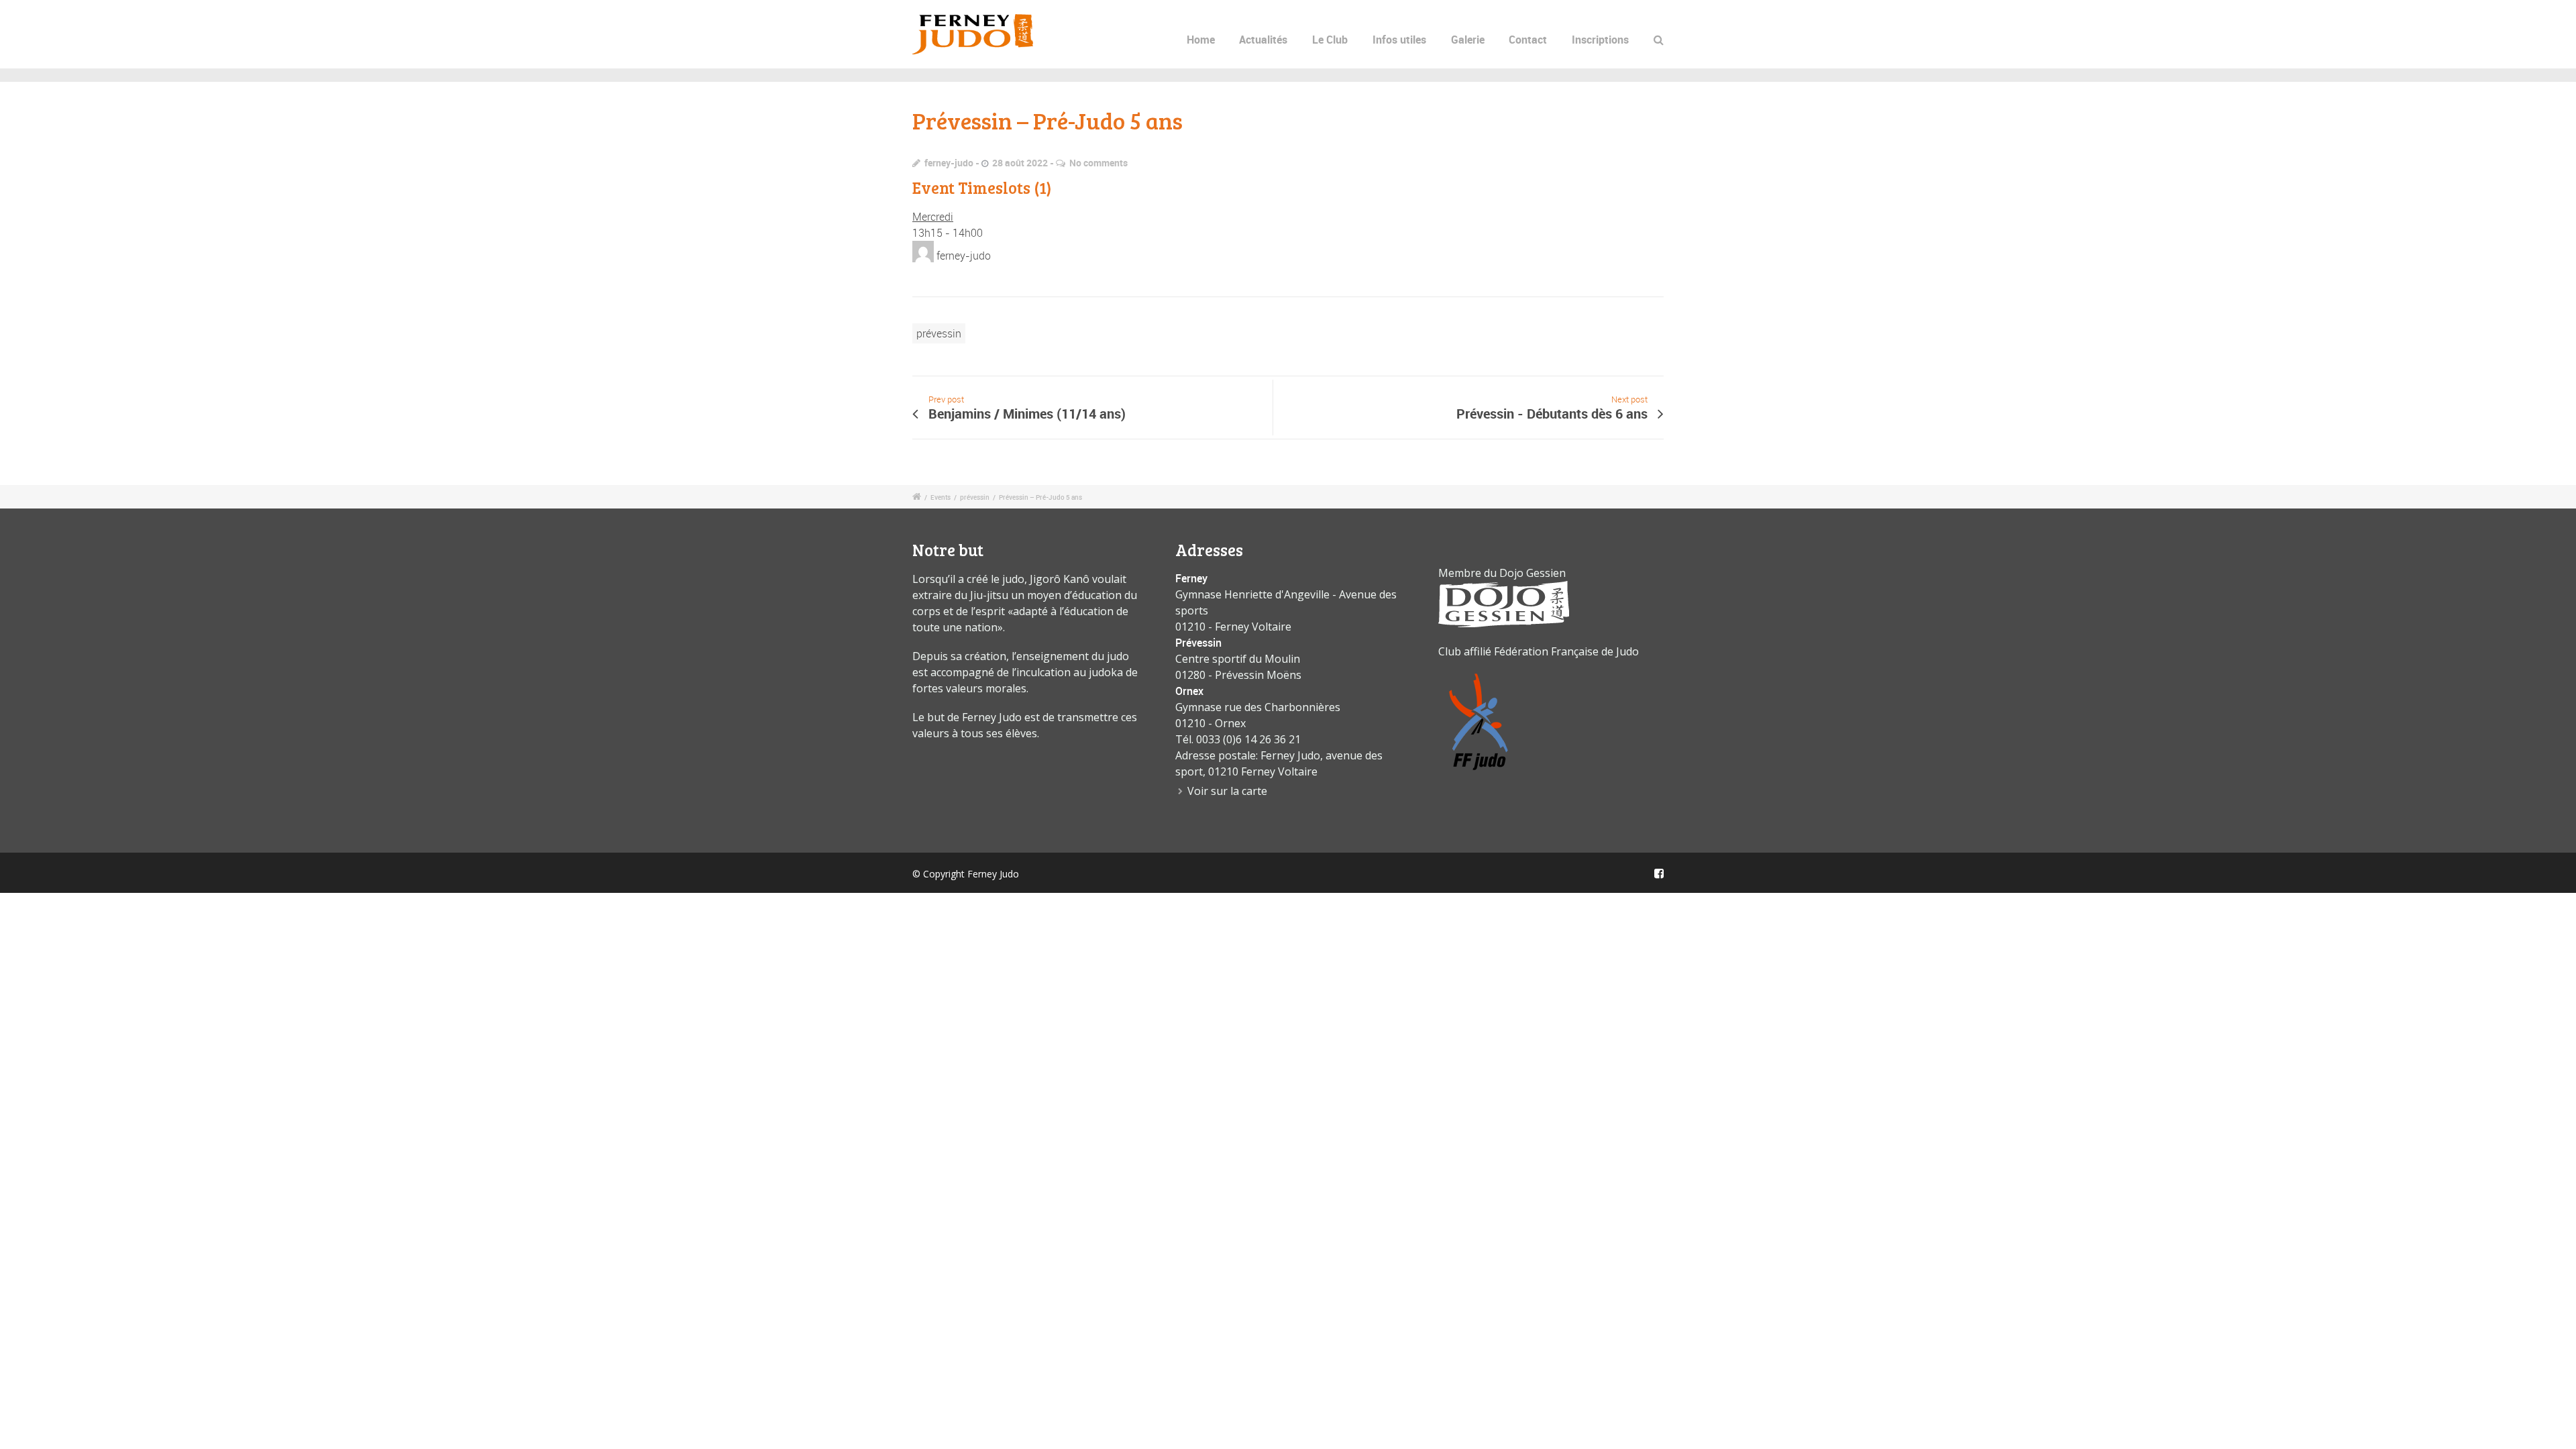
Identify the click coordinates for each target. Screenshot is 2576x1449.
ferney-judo (949, 163)
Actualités (1263, 40)
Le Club (1330, 40)
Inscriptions (1600, 40)
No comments (1098, 163)
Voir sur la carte (1227, 791)
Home (1201, 40)
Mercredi (933, 217)
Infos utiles (1399, 40)
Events (941, 497)
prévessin (939, 333)
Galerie (1468, 40)
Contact (1528, 40)
